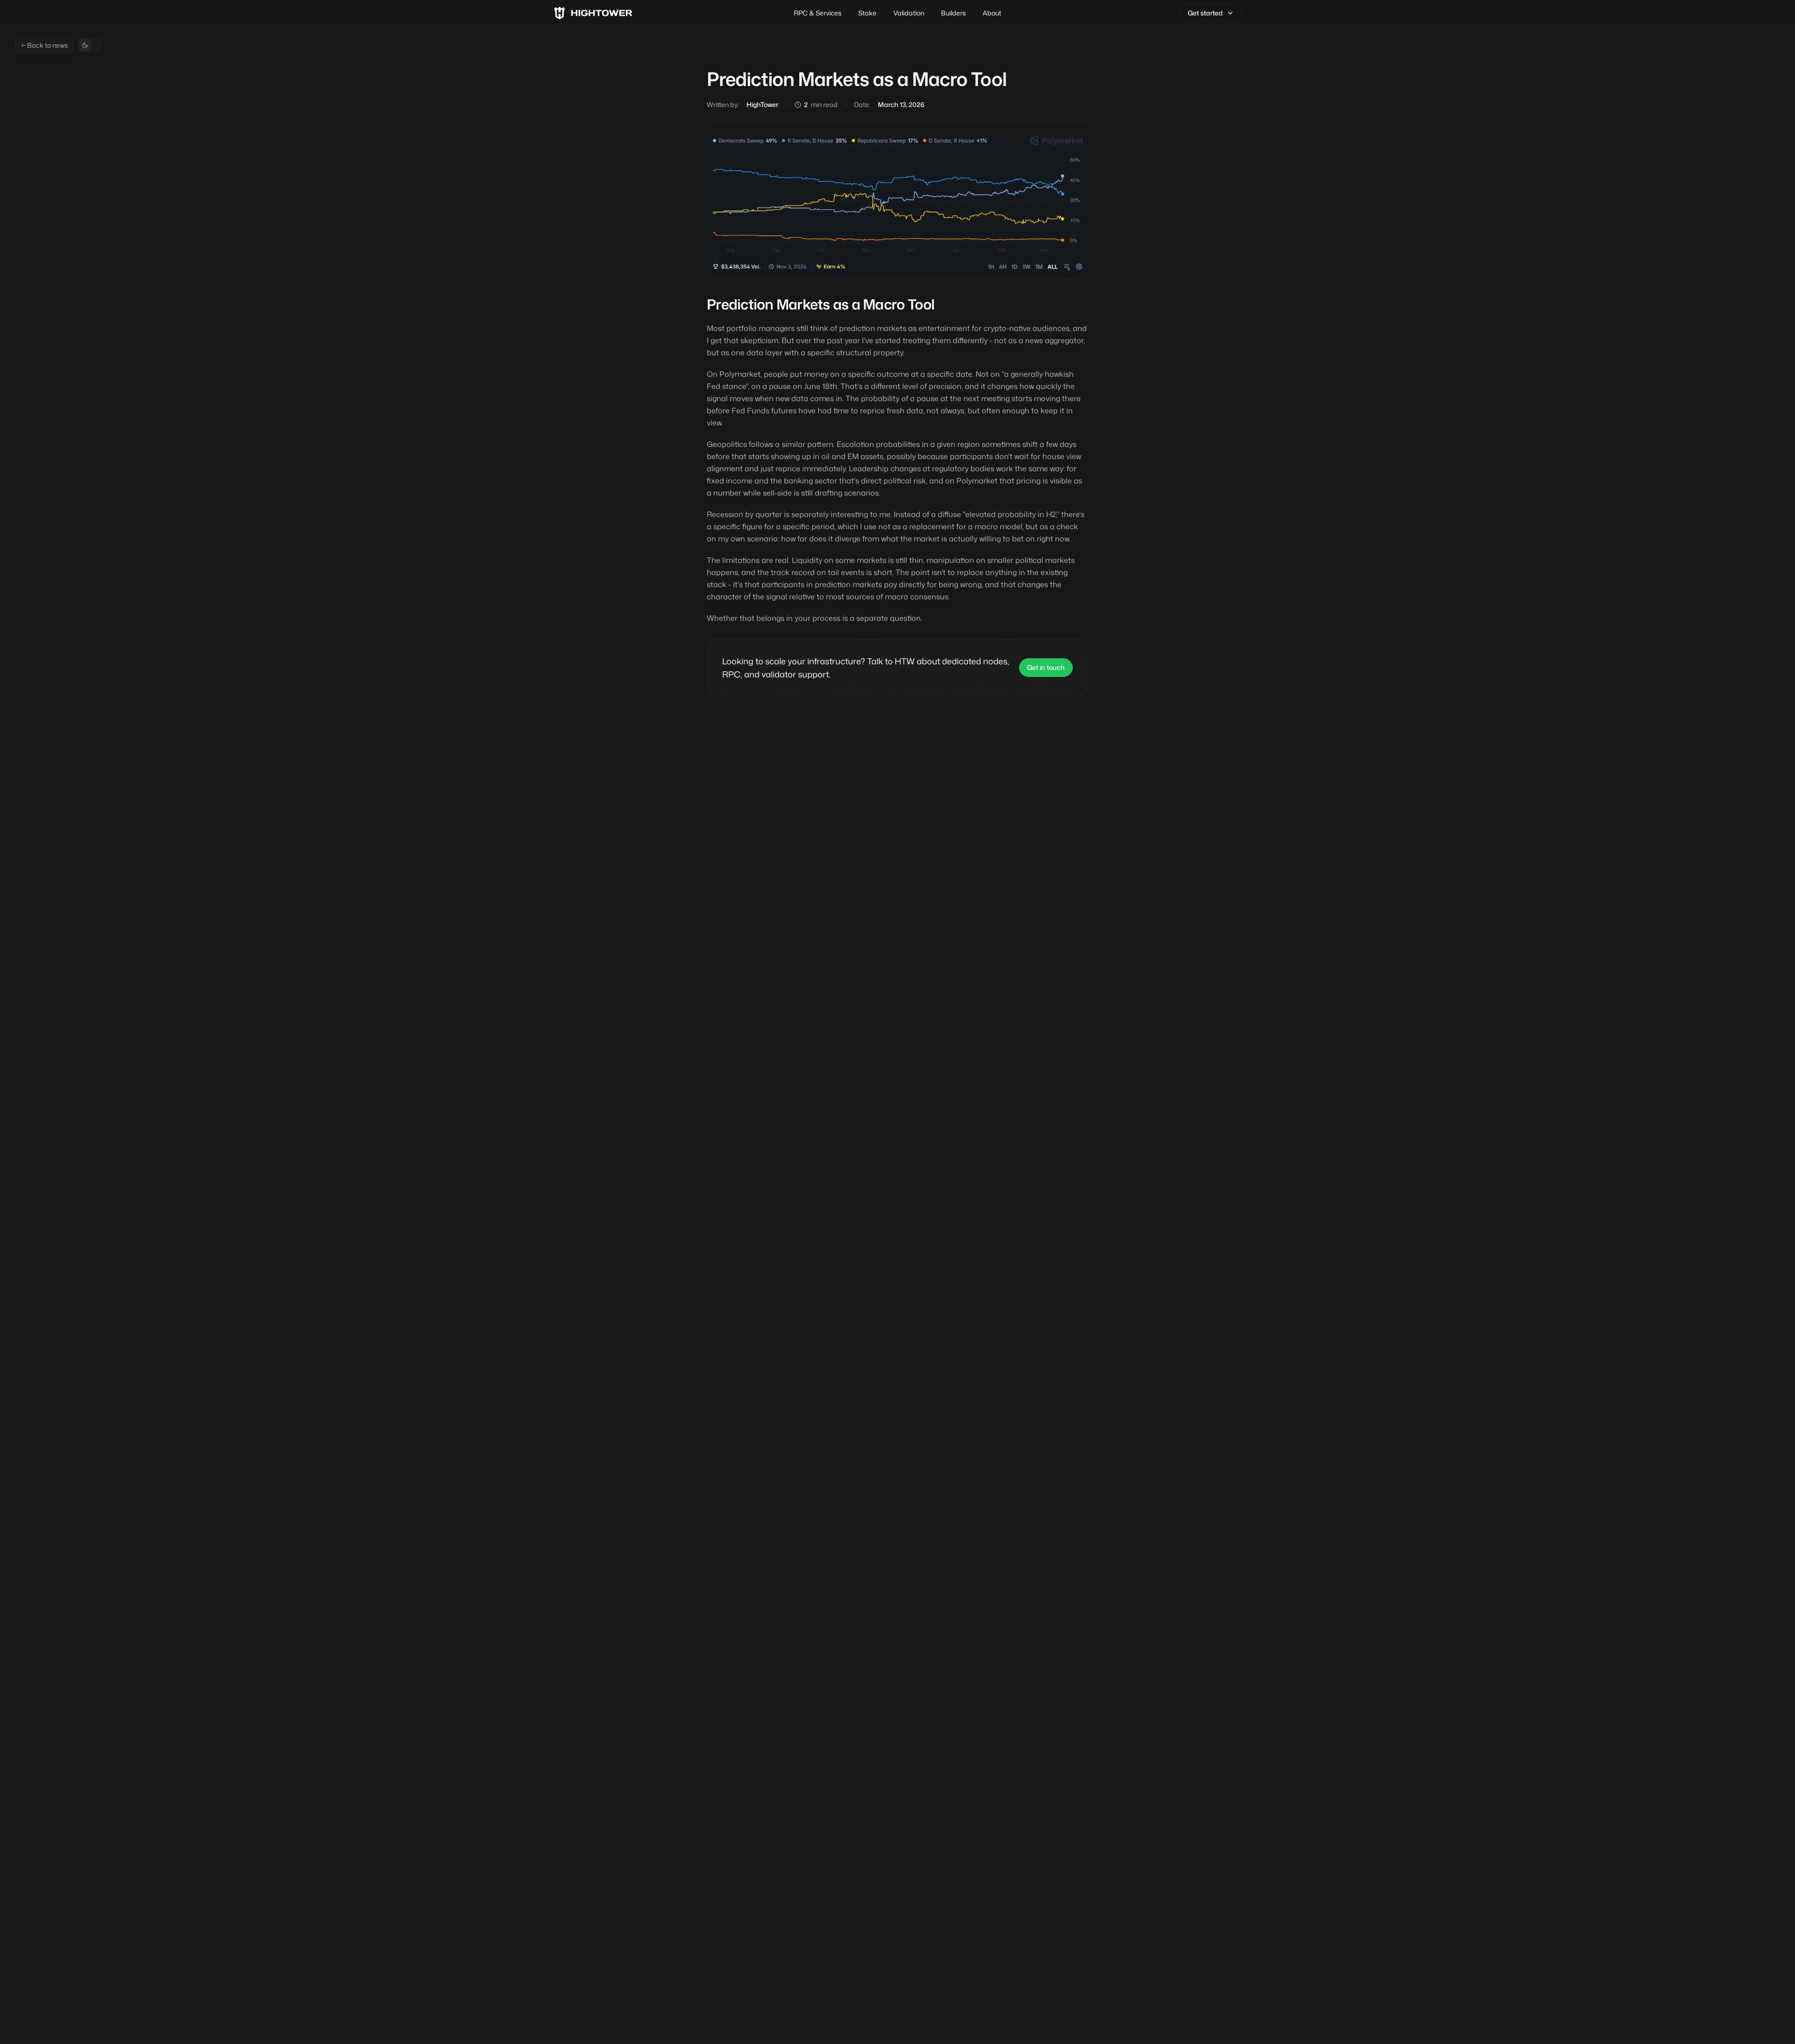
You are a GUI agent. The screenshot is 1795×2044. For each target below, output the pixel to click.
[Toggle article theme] (90, 45)
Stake (867, 13)
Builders (953, 13)
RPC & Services (818, 13)
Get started (1205, 13)
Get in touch (1046, 667)
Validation (909, 13)
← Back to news (44, 45)
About (992, 13)
